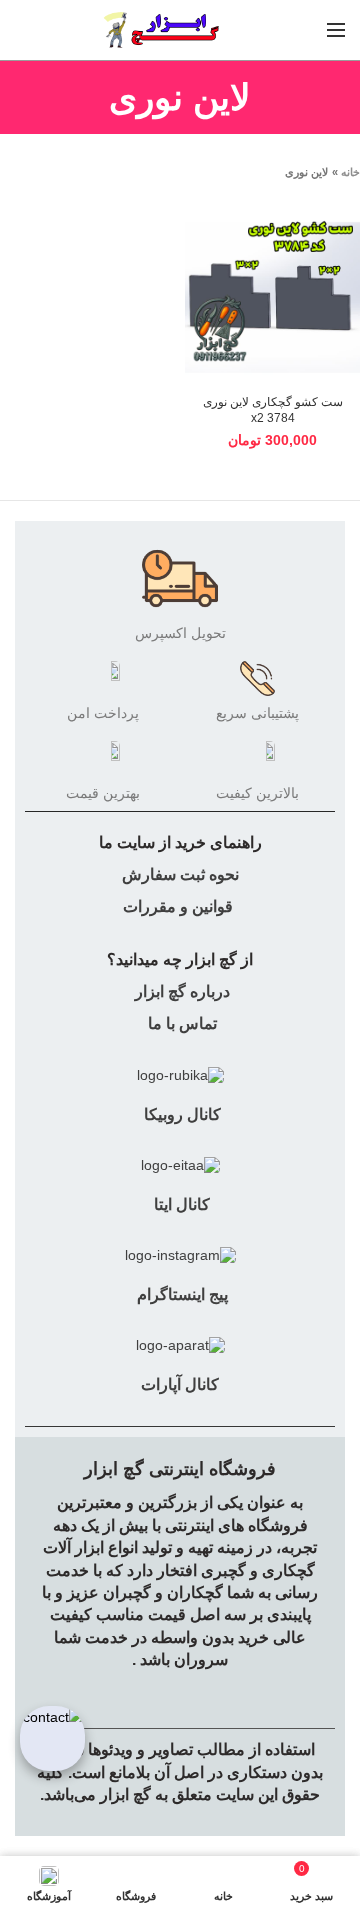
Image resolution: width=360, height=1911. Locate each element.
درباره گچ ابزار (180, 991)
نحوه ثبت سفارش (180, 874)
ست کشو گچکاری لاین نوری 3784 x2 (273, 410)
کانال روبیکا (180, 1114)
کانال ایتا (180, 1204)
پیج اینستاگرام (180, 1294)
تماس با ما (180, 1023)
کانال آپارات (180, 1384)
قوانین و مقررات (178, 906)
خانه (350, 172)
